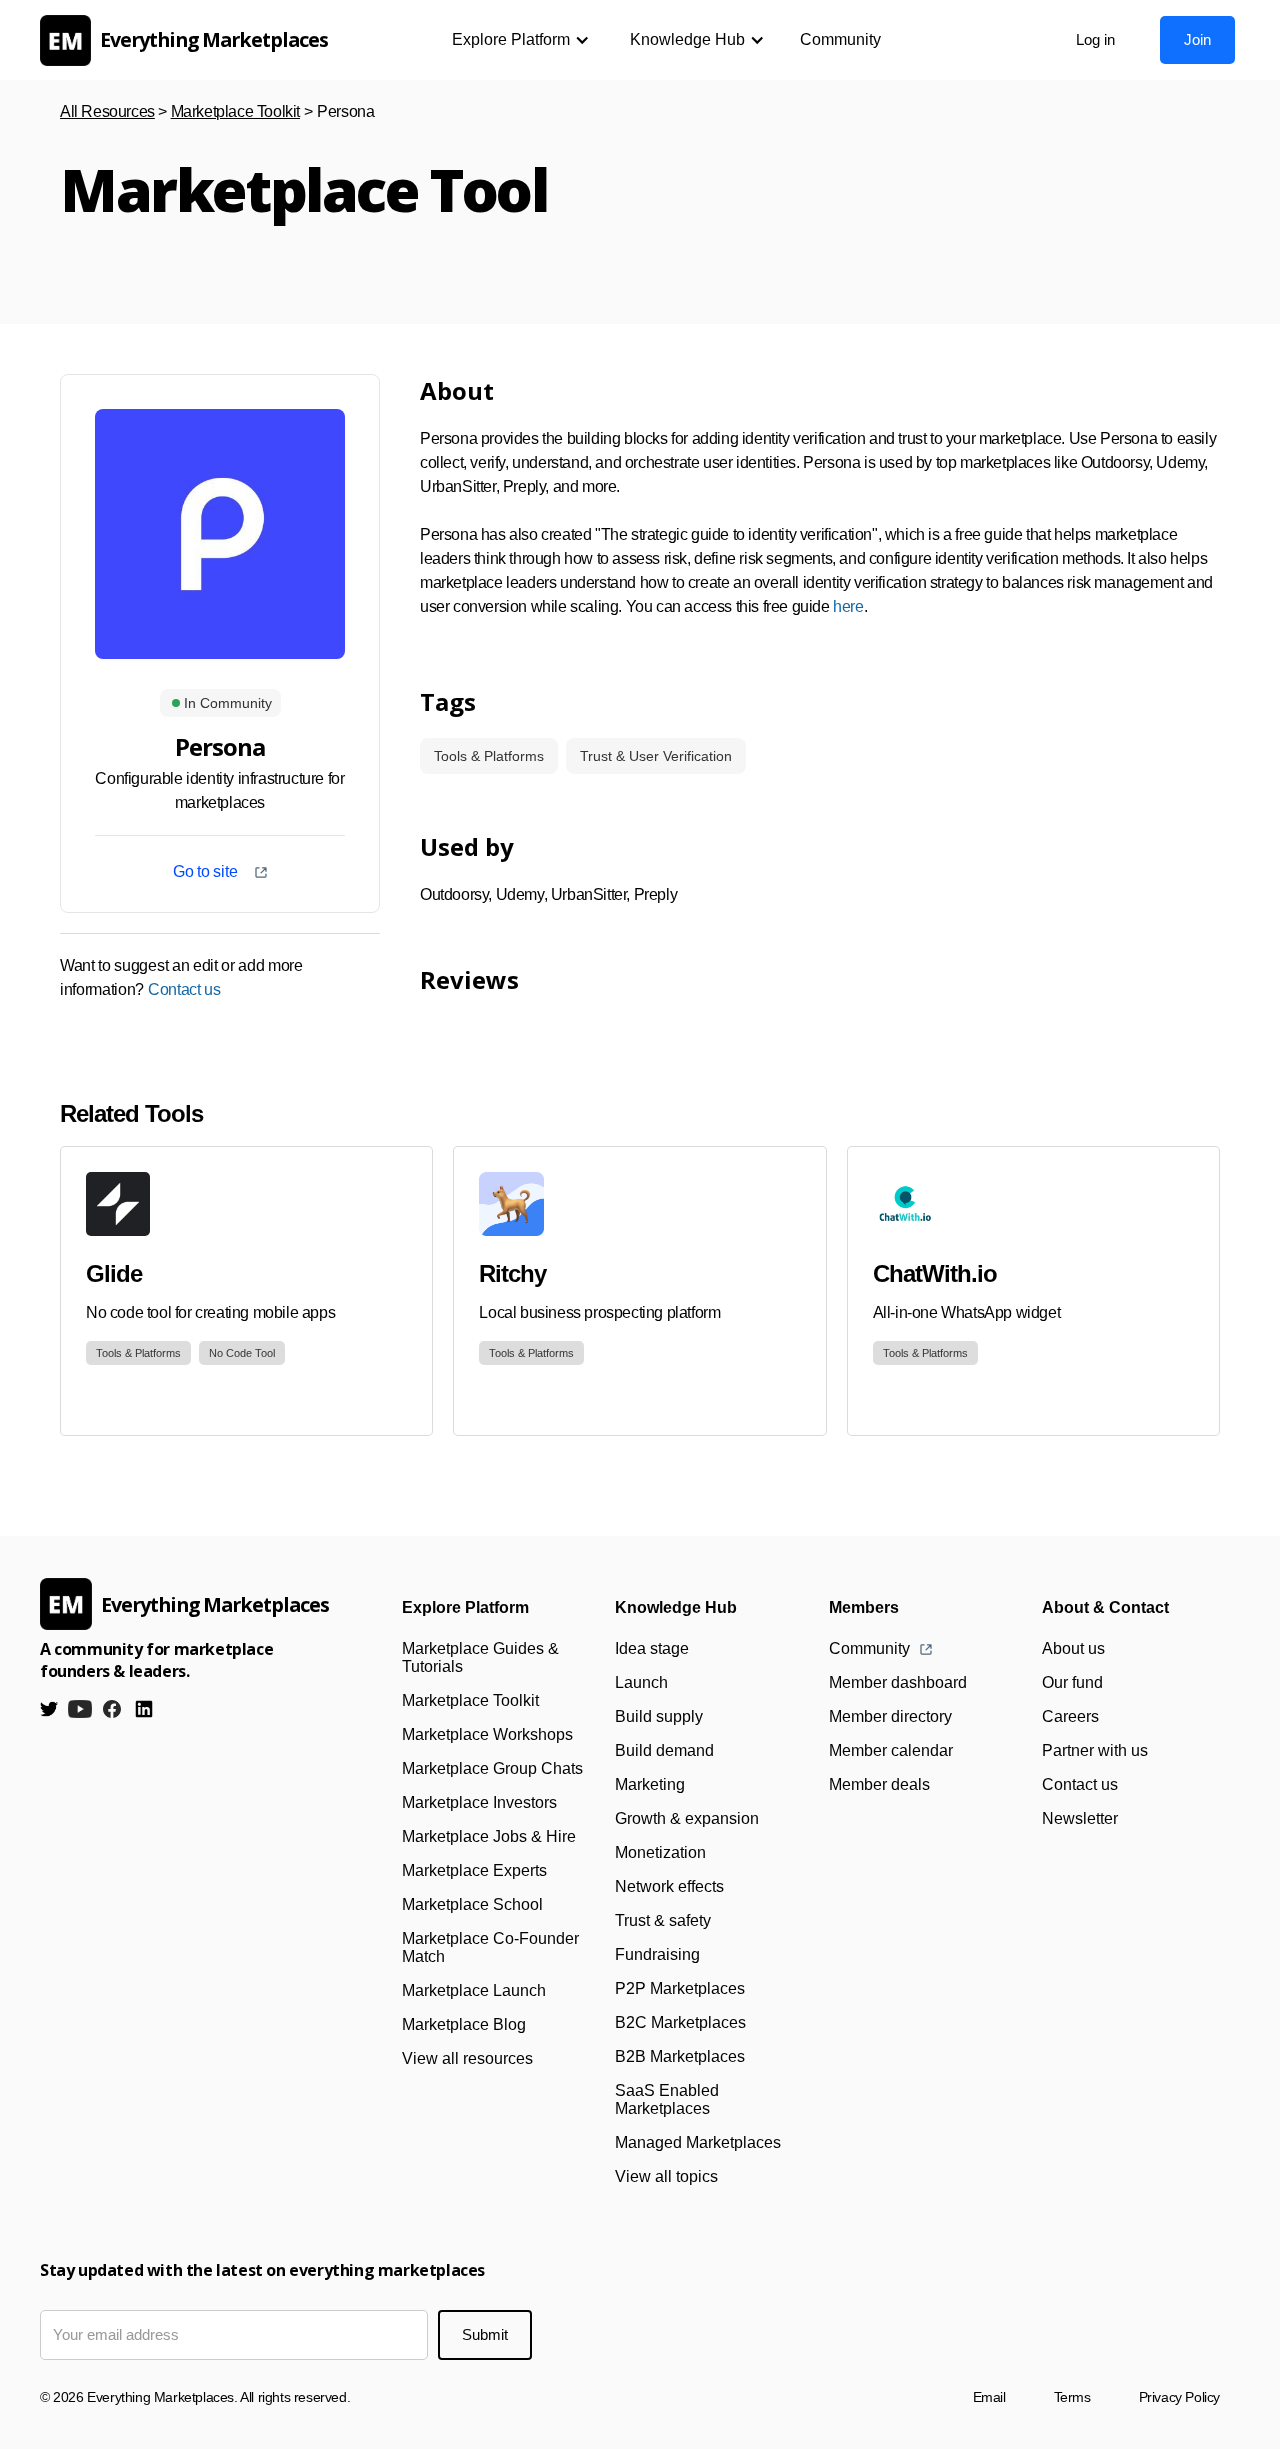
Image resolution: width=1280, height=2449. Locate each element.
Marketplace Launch (474, 1990)
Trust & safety (663, 1920)
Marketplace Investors (479, 1802)
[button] (521, 40)
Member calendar (891, 1750)
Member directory (890, 1716)
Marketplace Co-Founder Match (490, 1947)
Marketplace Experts (474, 1870)
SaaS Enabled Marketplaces (667, 2099)
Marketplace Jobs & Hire (489, 1836)
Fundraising (657, 1954)
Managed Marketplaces (698, 2142)
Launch (641, 1682)
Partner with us (1095, 1750)
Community (840, 39)
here (848, 606)
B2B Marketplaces (680, 2056)
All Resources (107, 111)
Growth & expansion (687, 1818)
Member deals (879, 1784)
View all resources (467, 2058)
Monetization (660, 1852)
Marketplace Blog (464, 2024)
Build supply (659, 1716)
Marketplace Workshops (487, 1734)
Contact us (184, 989)
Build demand (664, 1750)
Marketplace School (472, 1904)
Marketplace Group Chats (492, 1768)
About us (1073, 1648)
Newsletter (1080, 1818)
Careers (1070, 1716)
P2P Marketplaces (680, 1988)
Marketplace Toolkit (235, 111)
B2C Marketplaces (680, 2022)
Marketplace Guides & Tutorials (480, 1657)
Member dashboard (898, 1682)
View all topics (666, 2176)
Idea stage (652, 1648)
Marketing (650, 1784)
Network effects (669, 1886)
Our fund (1072, 1682)
